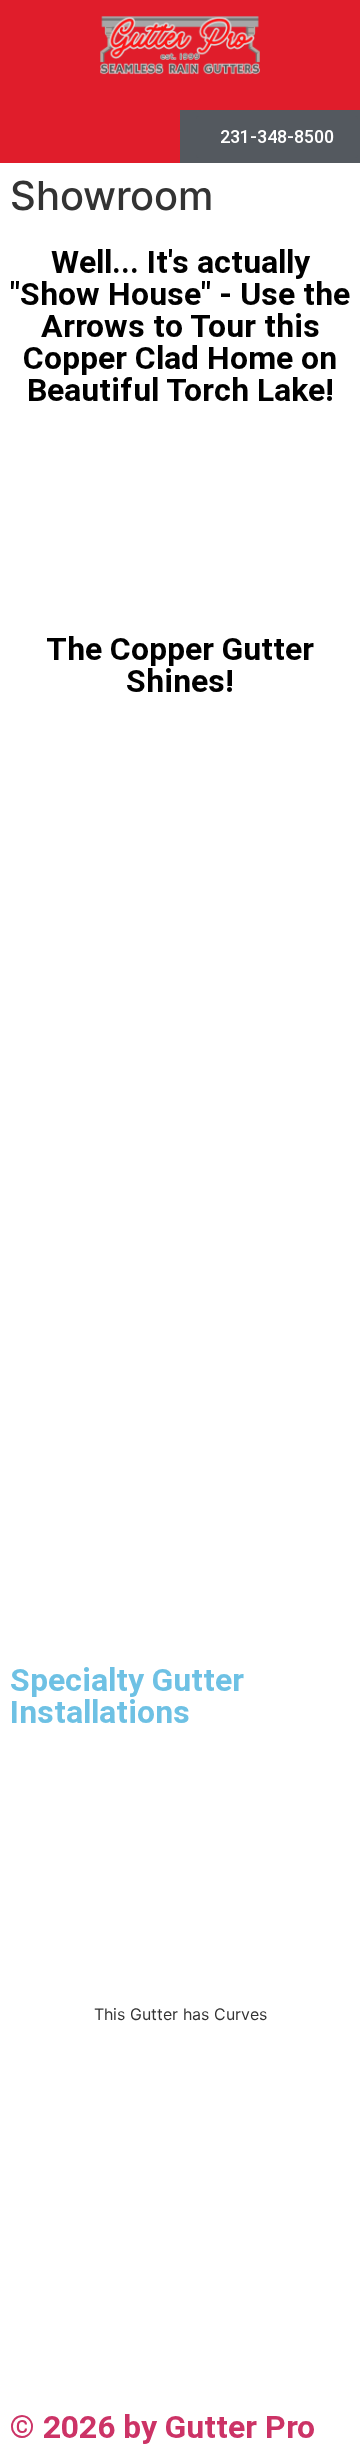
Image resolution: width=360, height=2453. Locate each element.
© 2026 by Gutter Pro (162, 2427)
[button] (90, 136)
